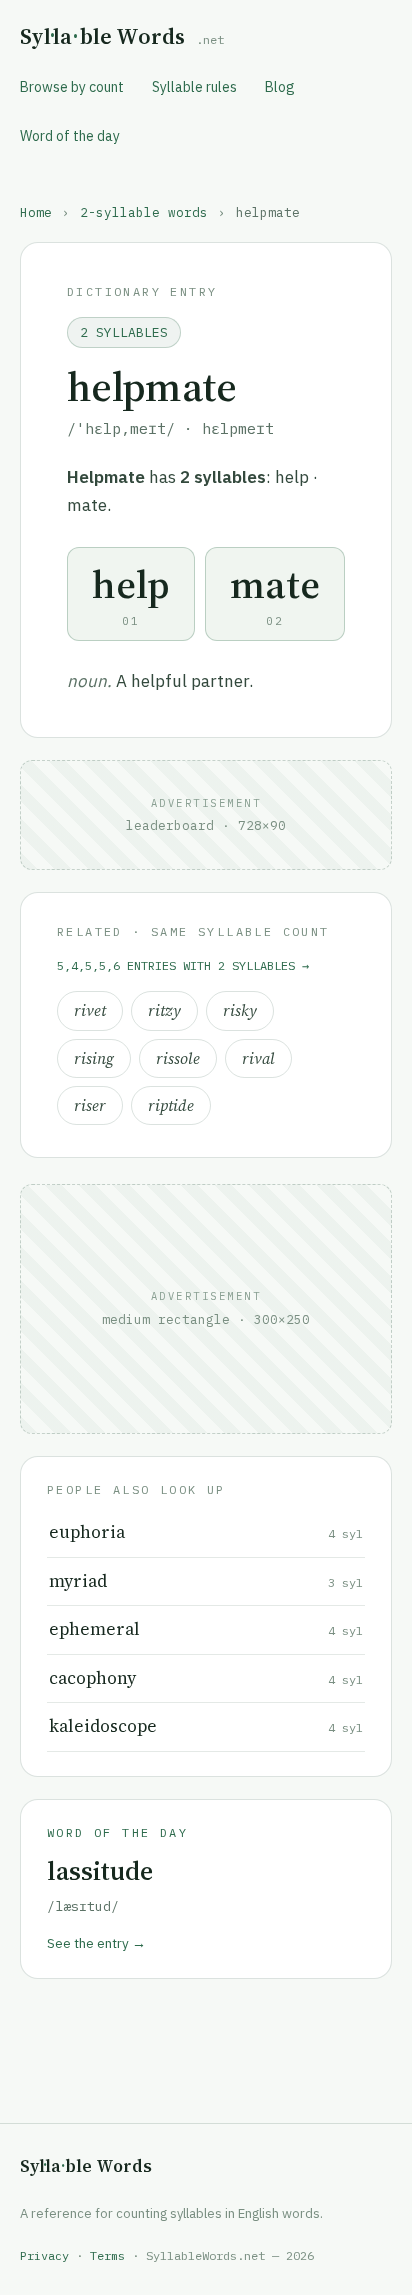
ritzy (164, 1010)
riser (90, 1105)
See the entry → (96, 1943)
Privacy (44, 2255)
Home (36, 212)
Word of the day (70, 136)
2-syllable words (144, 212)
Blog (280, 87)
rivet (90, 1010)
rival (258, 1058)
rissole (178, 1058)
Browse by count (72, 87)
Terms (107, 2255)
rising (94, 1058)
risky (240, 1010)
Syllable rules (194, 87)
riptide (171, 1105)
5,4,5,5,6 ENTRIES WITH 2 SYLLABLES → (183, 965)
